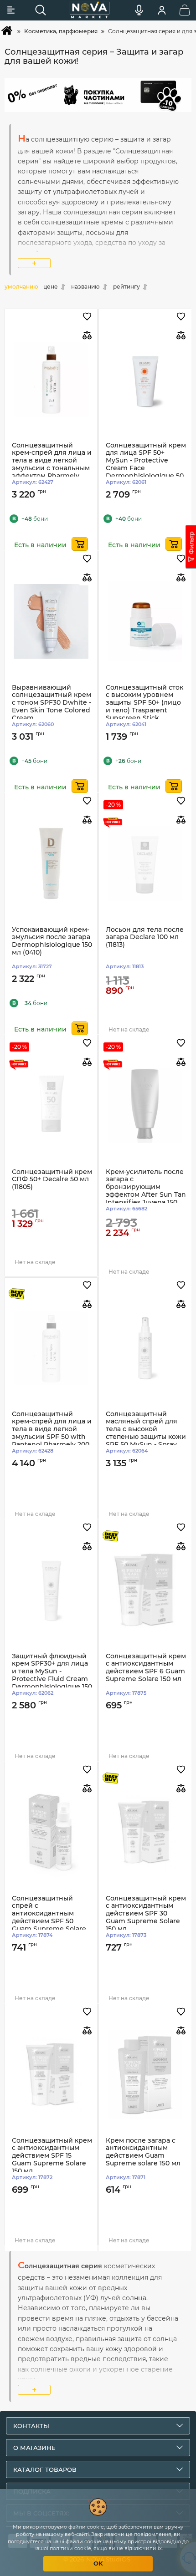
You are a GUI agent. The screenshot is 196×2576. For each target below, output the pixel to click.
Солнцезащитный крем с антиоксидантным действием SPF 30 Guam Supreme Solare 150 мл (146, 1914)
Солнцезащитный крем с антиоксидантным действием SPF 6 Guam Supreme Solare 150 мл (146, 1668)
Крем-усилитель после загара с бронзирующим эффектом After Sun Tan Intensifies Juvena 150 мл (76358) (146, 1191)
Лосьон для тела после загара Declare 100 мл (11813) (145, 937)
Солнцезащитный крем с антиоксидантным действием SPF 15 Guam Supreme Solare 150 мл (52, 2156)
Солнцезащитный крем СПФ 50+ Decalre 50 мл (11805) (52, 1180)
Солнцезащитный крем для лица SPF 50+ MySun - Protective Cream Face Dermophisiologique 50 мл (146, 465)
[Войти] (162, 10)
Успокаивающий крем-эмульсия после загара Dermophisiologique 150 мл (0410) (52, 941)
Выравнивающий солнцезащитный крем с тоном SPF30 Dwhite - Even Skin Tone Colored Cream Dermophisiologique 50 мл (52, 711)
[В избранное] (87, 317)
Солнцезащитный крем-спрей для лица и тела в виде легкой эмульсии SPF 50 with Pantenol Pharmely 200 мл (52, 1433)
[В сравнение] (87, 335)
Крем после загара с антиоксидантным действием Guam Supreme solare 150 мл (143, 2152)
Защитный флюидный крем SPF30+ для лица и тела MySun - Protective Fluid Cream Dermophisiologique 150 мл (52, 1675)
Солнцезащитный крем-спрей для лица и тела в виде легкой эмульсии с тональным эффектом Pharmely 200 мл (52, 465)
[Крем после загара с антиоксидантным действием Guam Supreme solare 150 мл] (145, 2075)
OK (98, 2563)
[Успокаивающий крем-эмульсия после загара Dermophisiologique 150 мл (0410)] (51, 864)
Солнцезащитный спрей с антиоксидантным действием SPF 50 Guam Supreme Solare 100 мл (49, 1918)
